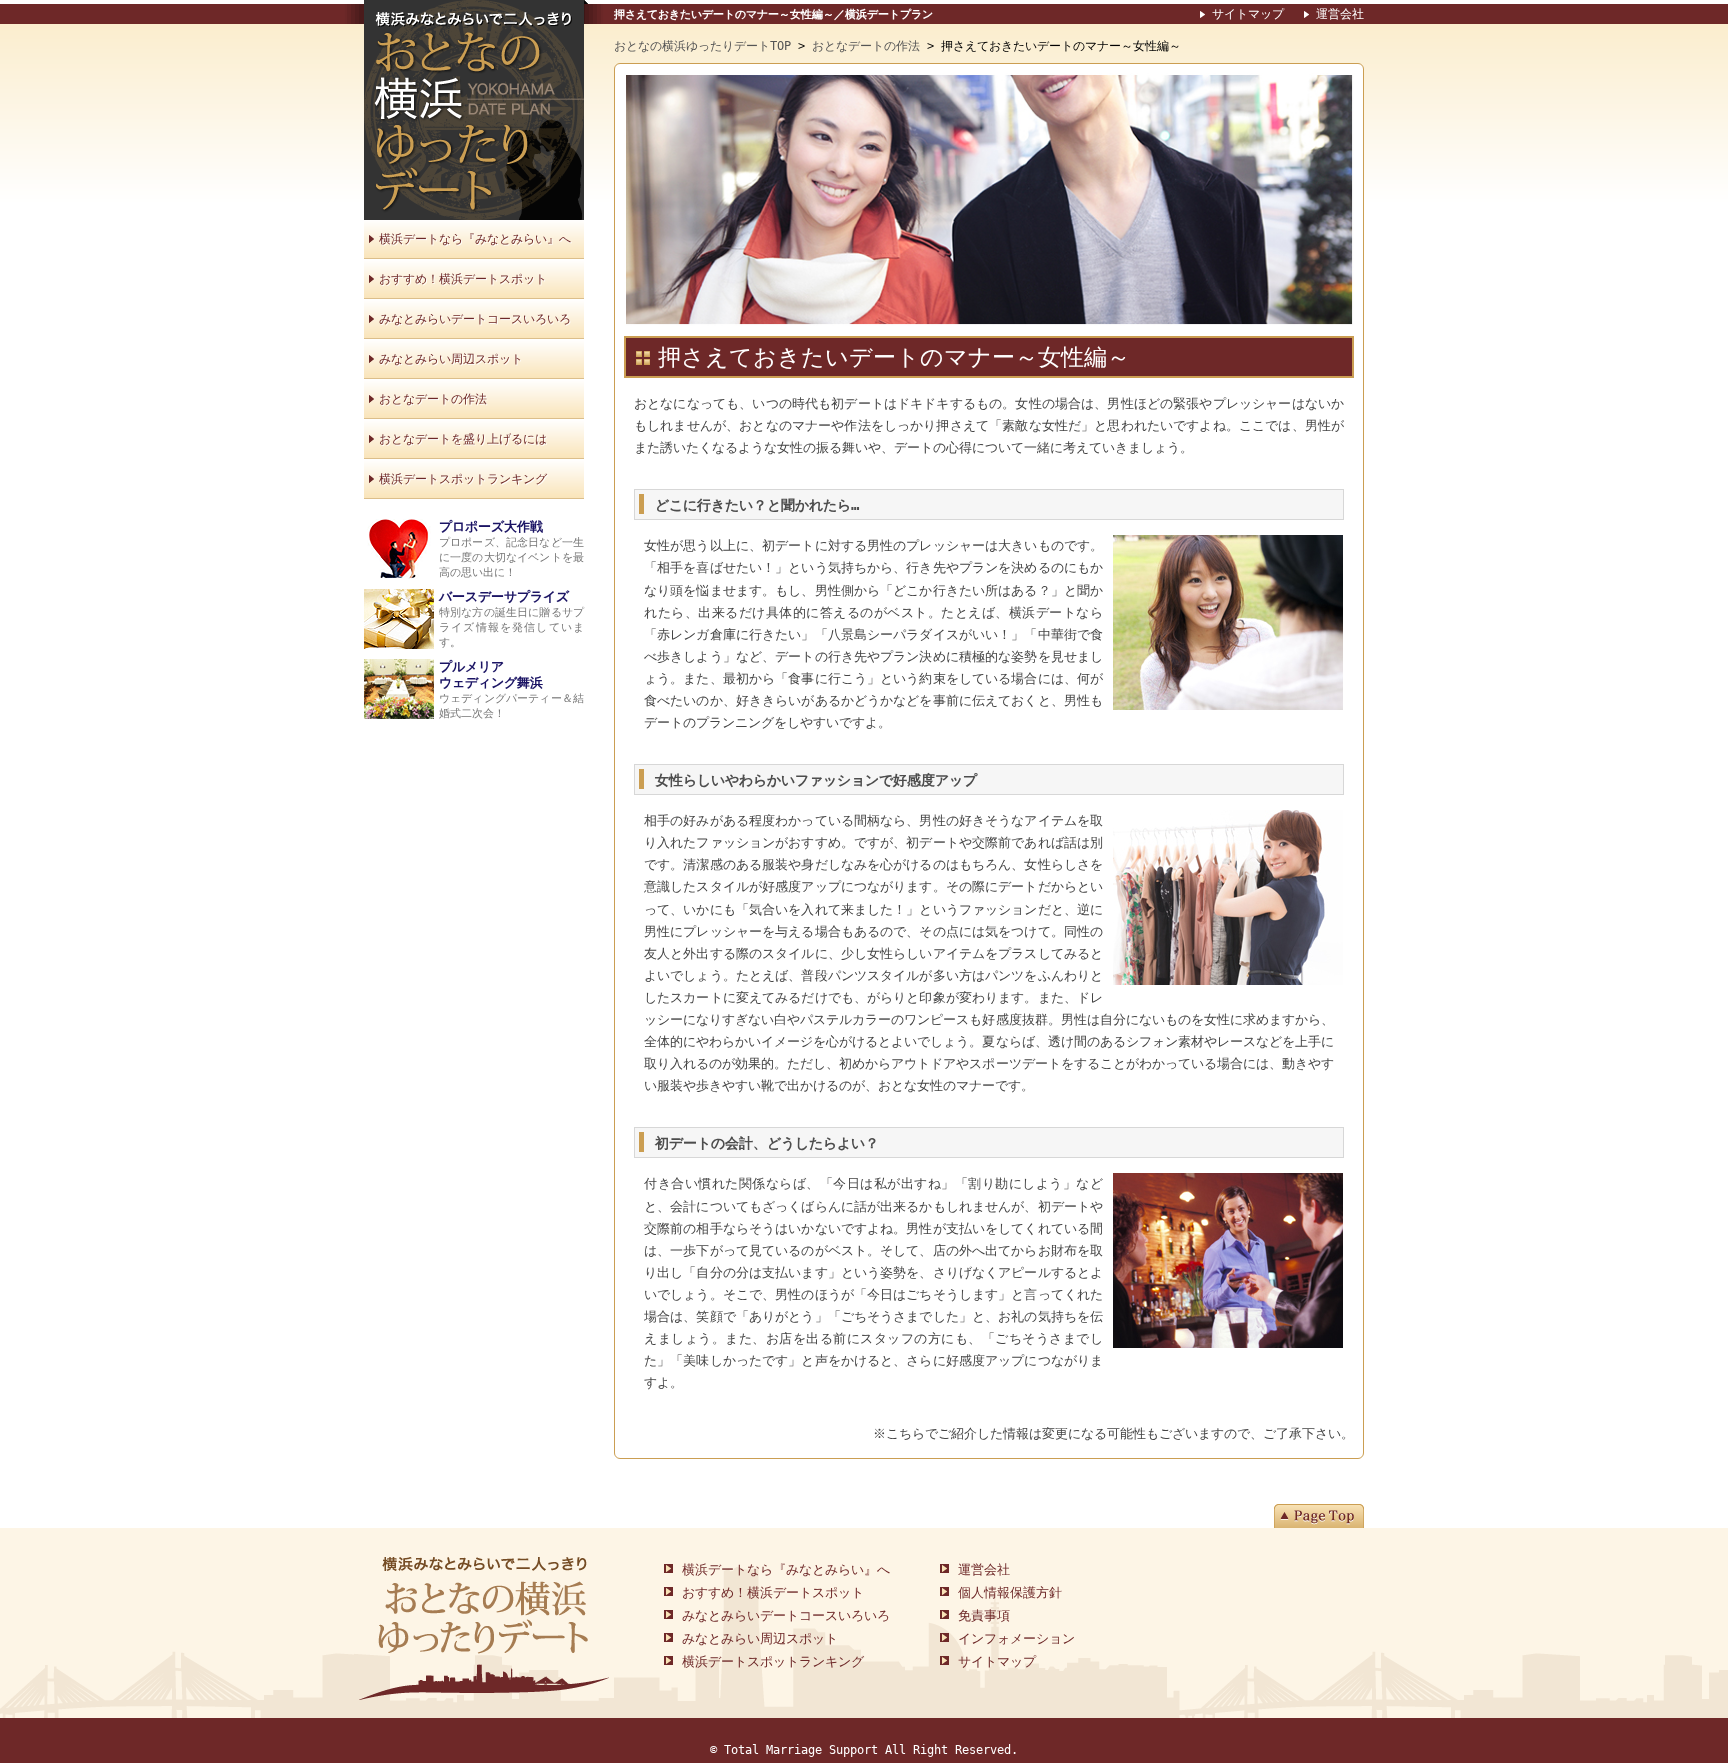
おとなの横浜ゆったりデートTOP (702, 46)
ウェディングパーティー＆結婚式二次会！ (511, 689)
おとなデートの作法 (866, 46)
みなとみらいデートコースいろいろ (475, 319)
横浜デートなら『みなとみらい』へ (475, 239)
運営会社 (1340, 14)
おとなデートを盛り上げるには (463, 439)
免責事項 (984, 1615)
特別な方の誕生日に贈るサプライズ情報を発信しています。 (511, 619)
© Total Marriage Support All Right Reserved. (864, 1750)
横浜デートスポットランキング (463, 479)
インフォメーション (1016, 1638)
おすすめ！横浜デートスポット (463, 279)
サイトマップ (1248, 14)
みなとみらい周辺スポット (451, 359)
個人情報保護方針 (1010, 1592)
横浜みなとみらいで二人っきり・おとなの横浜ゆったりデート (474, 110)
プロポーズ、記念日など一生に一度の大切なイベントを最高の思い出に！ (511, 549)
